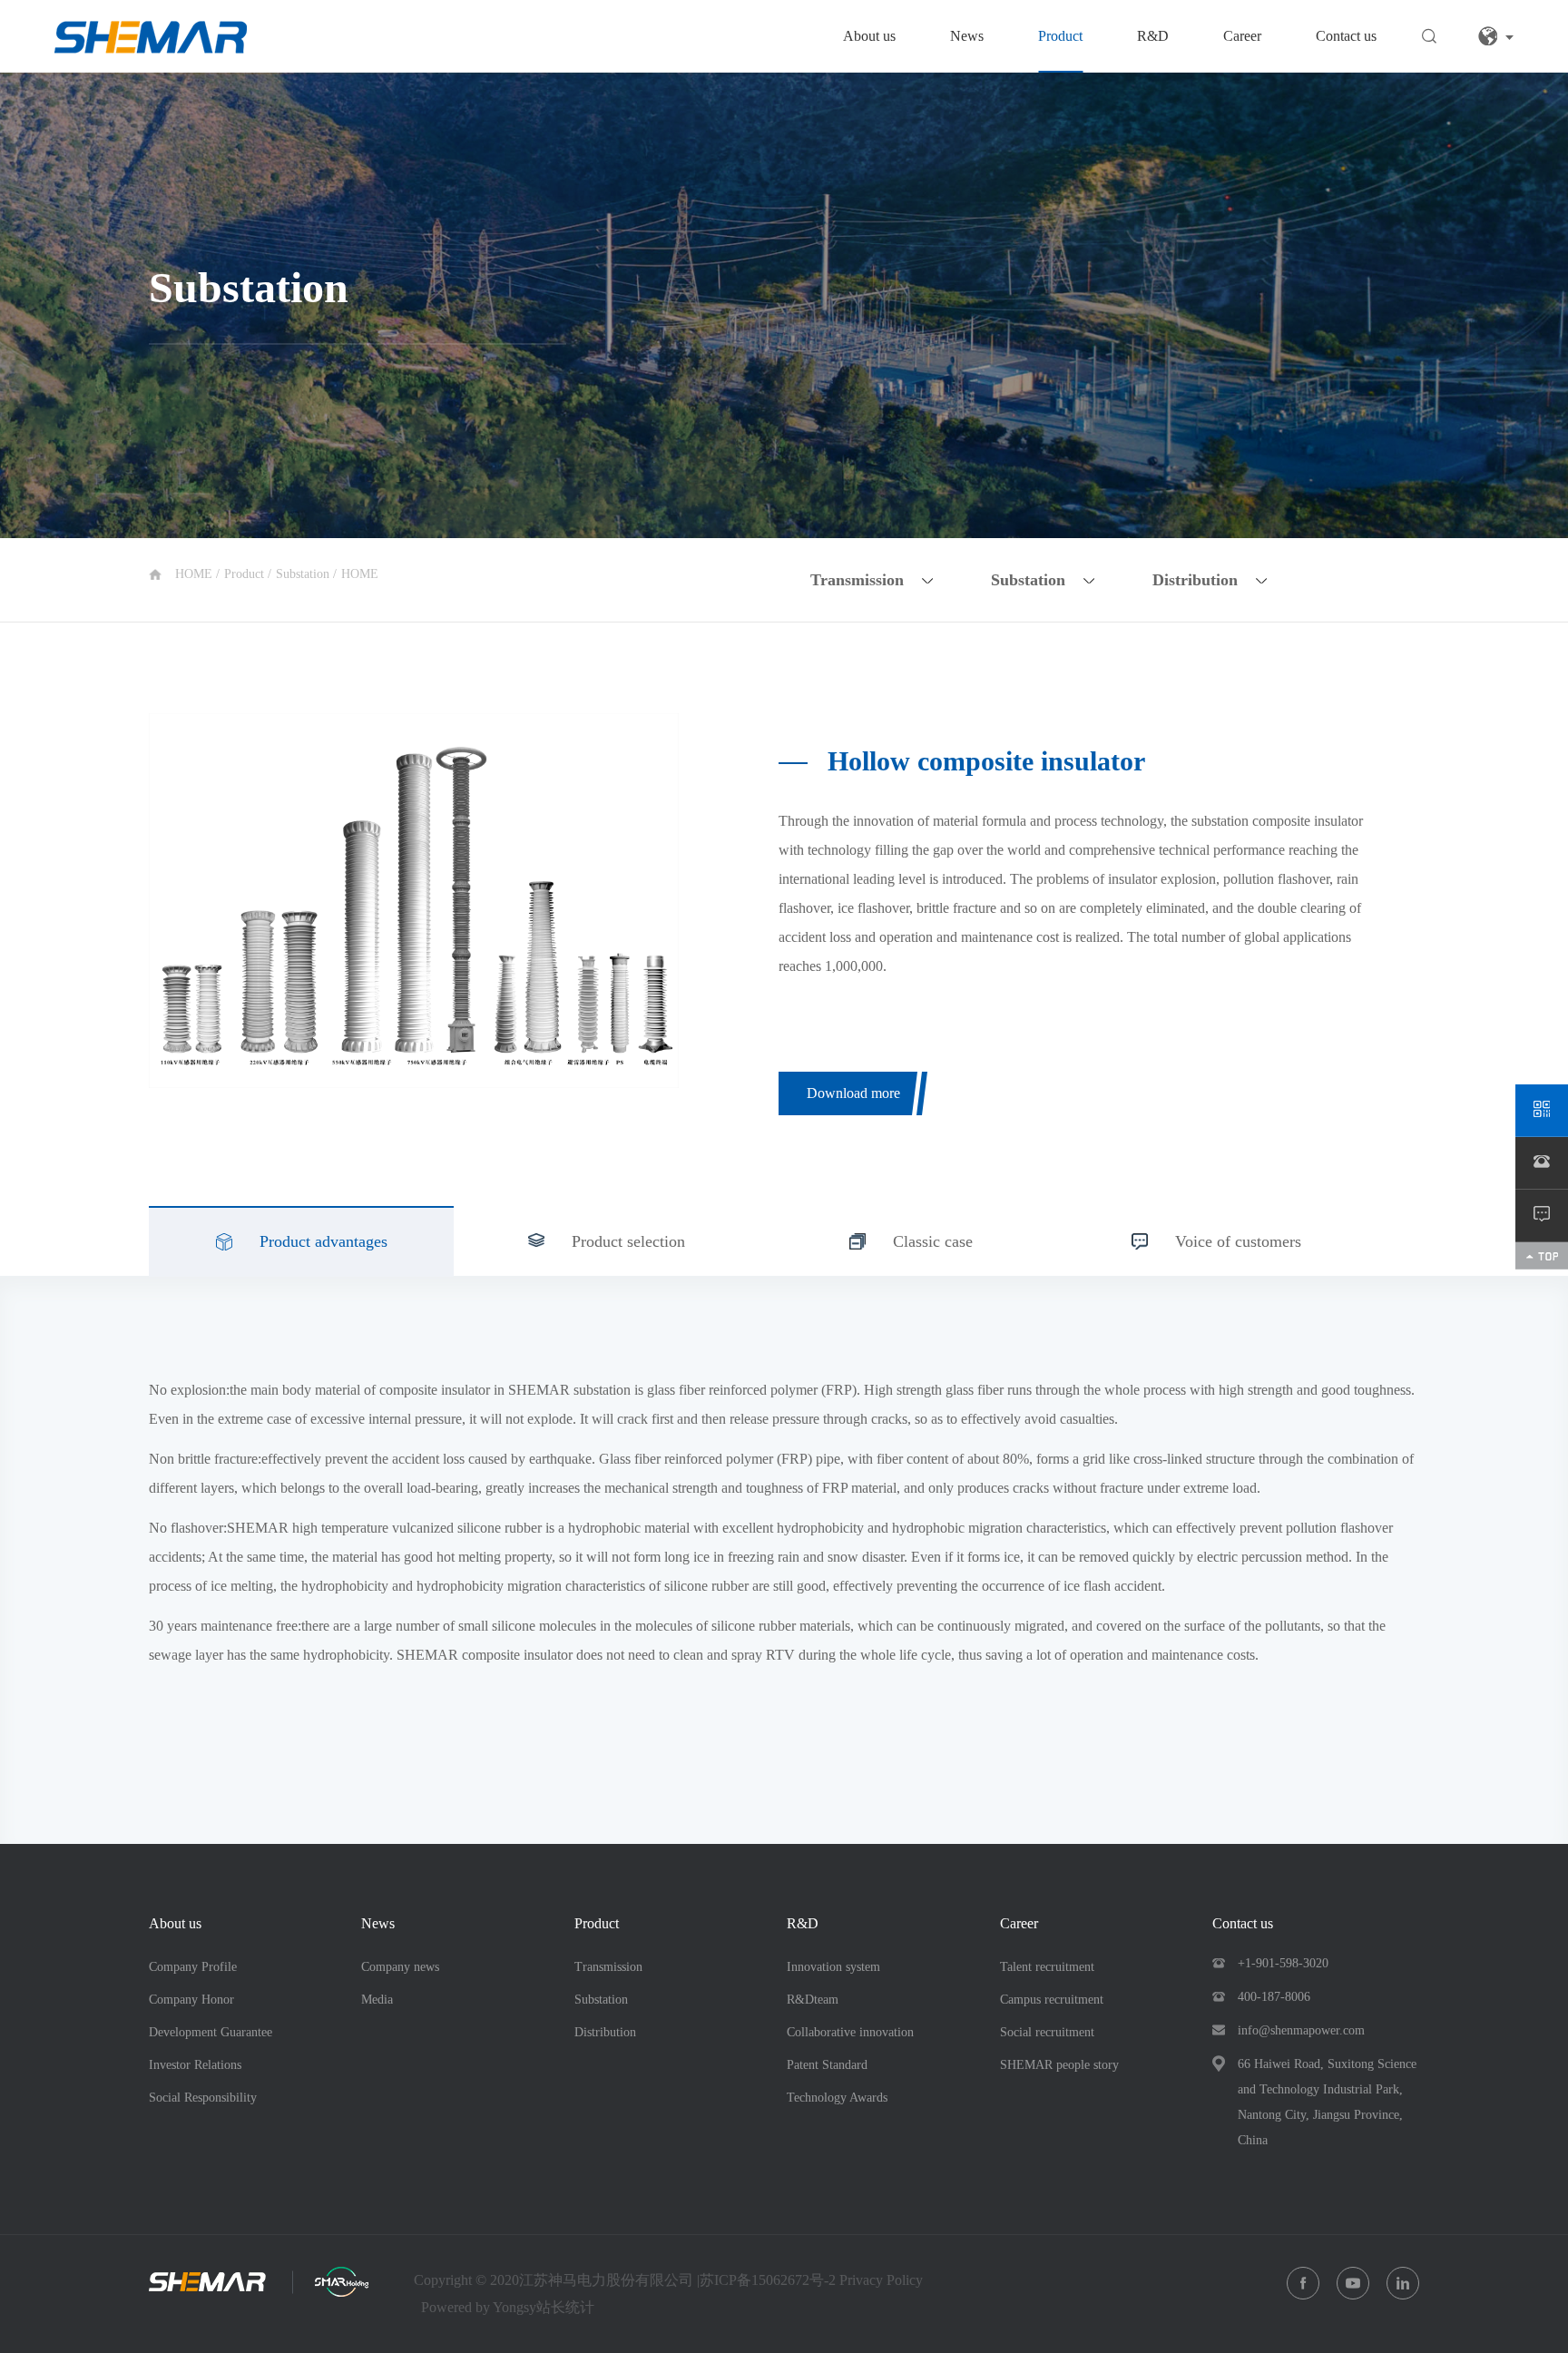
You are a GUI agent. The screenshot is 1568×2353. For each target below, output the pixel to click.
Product (1060, 36)
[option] (414, 901)
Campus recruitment (1052, 2000)
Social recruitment (1047, 2032)
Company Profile (193, 1967)
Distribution (605, 2032)
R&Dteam (813, 2000)
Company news (400, 1967)
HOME (196, 574)
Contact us (1346, 36)
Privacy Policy (881, 2280)
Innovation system (833, 1967)
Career (1242, 36)
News (967, 36)
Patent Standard (827, 2065)
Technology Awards (837, 2098)
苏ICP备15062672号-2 (769, 2280)
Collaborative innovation (850, 2032)
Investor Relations (195, 2065)
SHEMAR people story (1059, 2065)
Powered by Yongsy (479, 2307)
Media (377, 2000)
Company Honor (191, 2000)
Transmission (608, 1967)
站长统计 (565, 2307)
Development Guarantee (211, 2032)
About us (869, 36)
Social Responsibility (203, 2098)
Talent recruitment (1047, 1967)
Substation (304, 574)
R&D (1153, 36)
